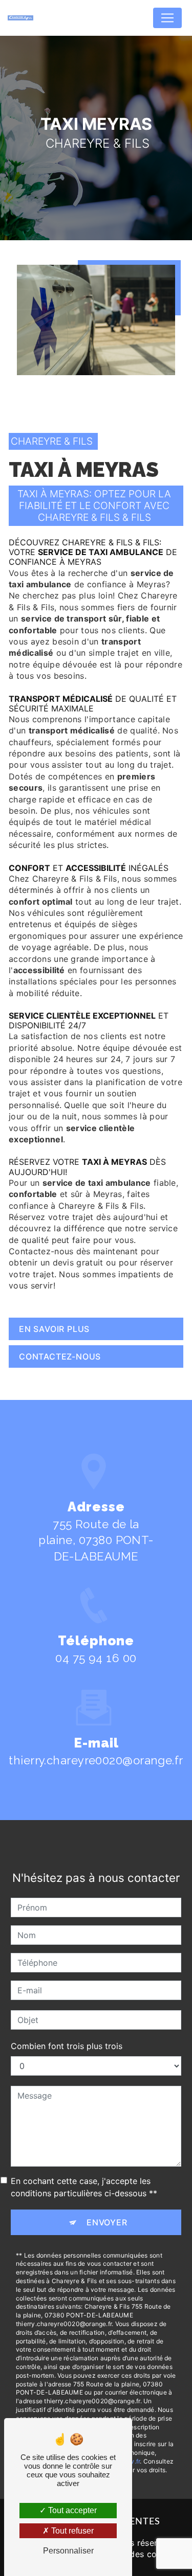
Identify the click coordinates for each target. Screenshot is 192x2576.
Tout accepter (71, 2510)
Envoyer (107, 2222)
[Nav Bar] (167, 18)
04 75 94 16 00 (96, 1658)
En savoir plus (54, 1329)
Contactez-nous (60, 1356)
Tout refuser (71, 2531)
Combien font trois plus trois (67, 2046)
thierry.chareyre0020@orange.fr (96, 1760)
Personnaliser (68, 2551)
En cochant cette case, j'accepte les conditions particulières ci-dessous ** (84, 2187)
